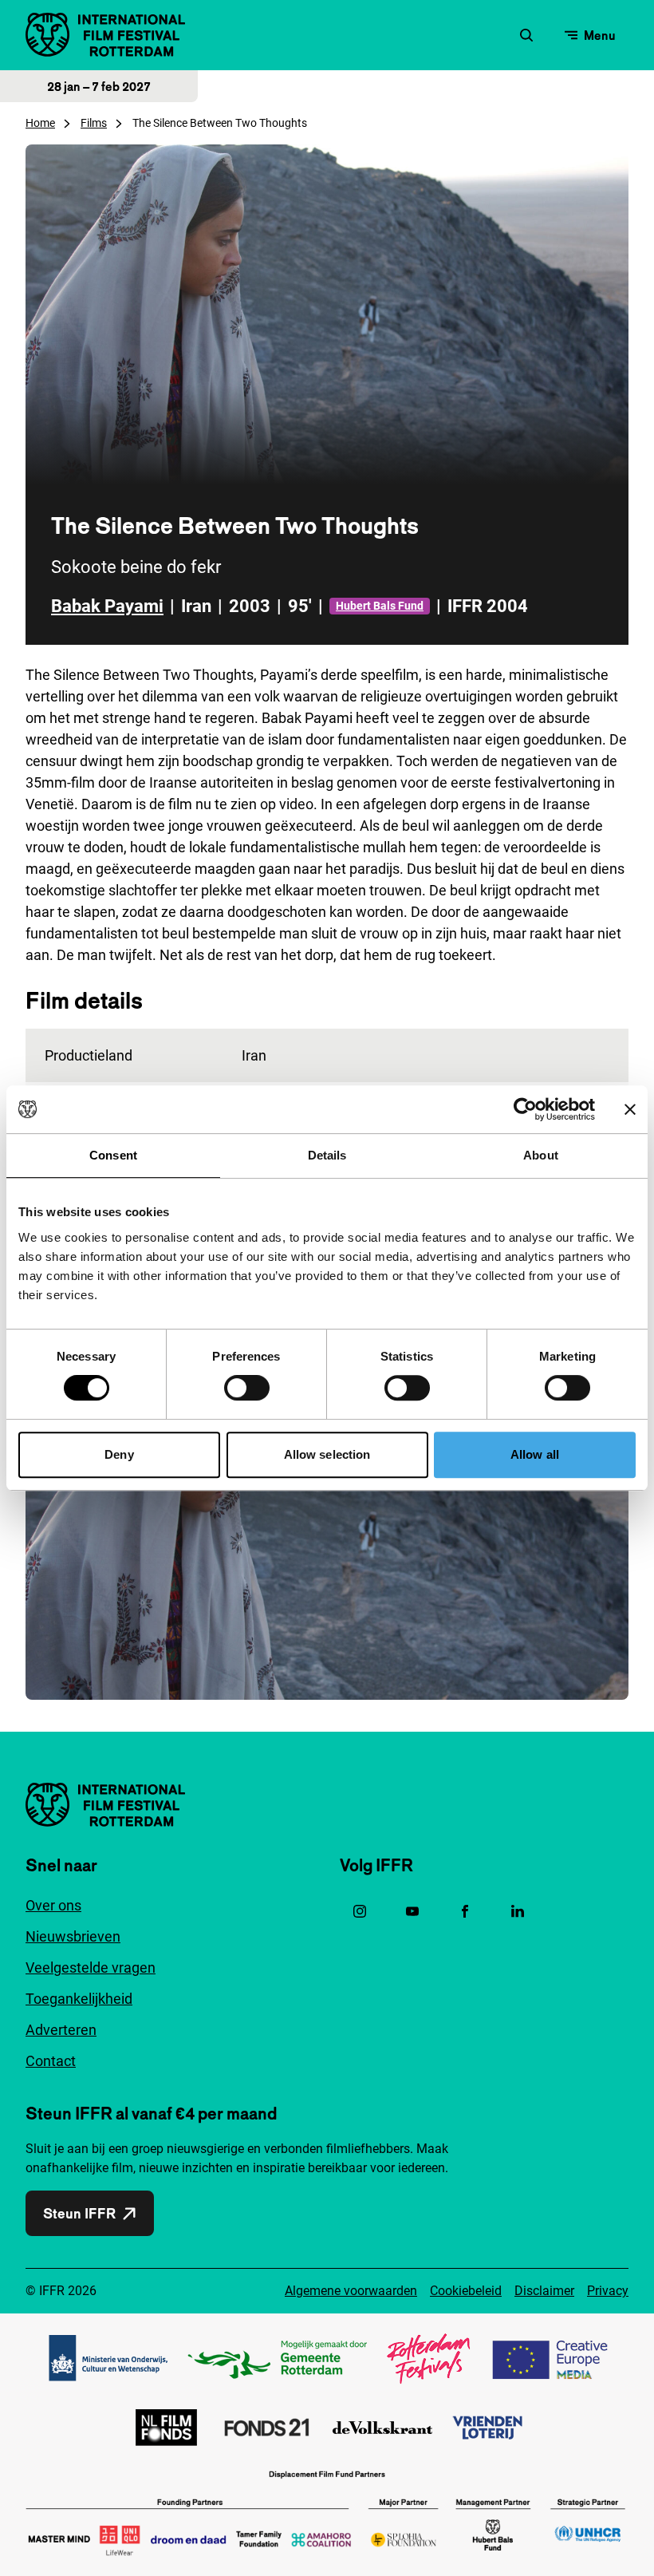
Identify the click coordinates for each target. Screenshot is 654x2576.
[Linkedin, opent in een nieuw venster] (518, 1911)
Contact (51, 2061)
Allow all (535, 1454)
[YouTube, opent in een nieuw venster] (412, 1911)
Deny (119, 1454)
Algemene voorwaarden (351, 2291)
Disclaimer (544, 2291)
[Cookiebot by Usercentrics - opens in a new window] (525, 1109)
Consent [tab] (113, 1155)
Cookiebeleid (466, 2291)
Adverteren (61, 2030)
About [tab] (541, 1155)
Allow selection (327, 1454)
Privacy (608, 2291)
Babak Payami (107, 606)
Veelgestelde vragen (91, 1968)
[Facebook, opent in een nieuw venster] (465, 1911)
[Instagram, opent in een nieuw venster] (360, 1911)
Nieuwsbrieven (73, 1936)
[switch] (247, 1388)
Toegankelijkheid (79, 1999)
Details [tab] (327, 1155)
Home (40, 123)
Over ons (53, 1905)
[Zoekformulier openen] (526, 35)
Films (94, 123)
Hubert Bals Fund (380, 606)
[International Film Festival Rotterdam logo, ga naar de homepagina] (105, 35)
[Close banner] (630, 1109)
